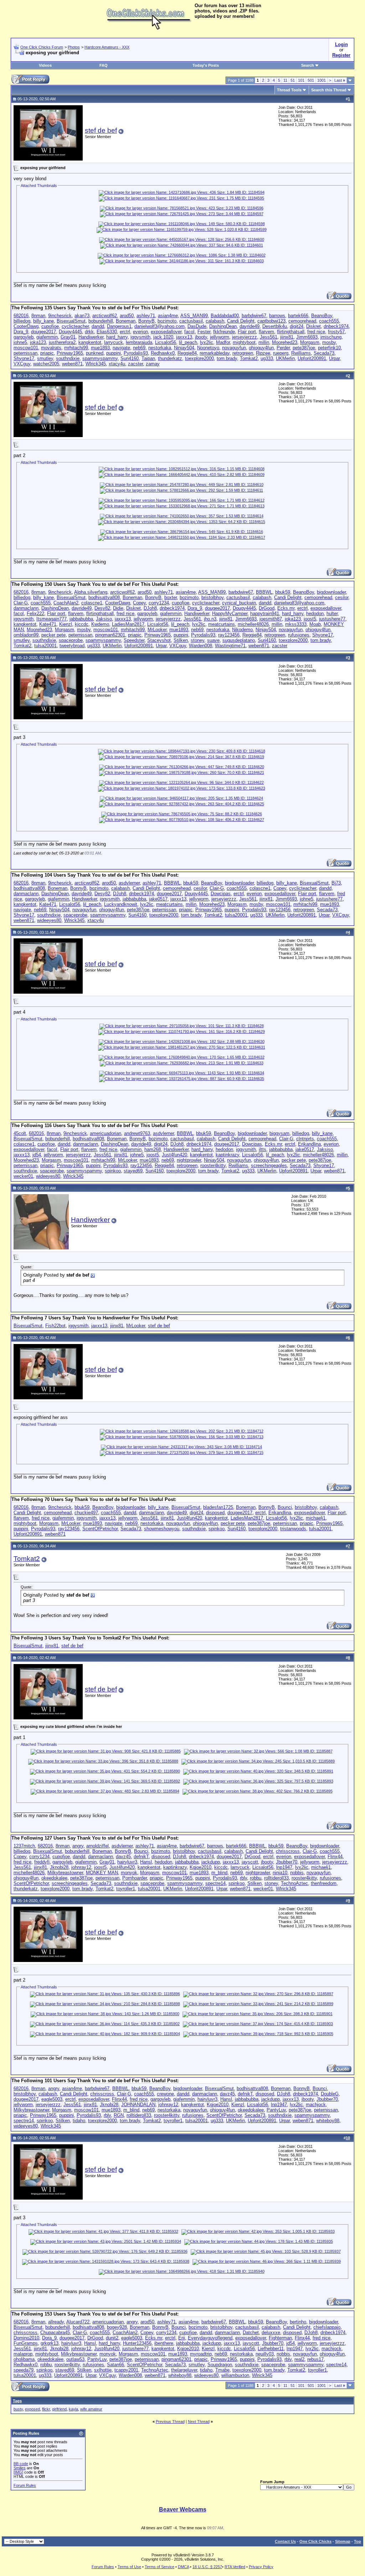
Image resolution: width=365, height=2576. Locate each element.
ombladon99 (26, 635)
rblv (243, 1878)
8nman (38, 316)
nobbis (297, 1873)
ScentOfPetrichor (100, 1529)
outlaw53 (75, 2359)
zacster (135, 364)
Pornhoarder (135, 1878)
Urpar (334, 358)
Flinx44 (335, 1857)
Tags (17, 2401)
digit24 (297, 326)
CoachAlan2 (66, 603)
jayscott (250, 1862)
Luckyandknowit (121, 904)
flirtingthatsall (291, 332)
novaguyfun (234, 348)
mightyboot (244, 342)
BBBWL (264, 592)
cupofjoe (50, 326)
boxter (171, 597)
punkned (95, 353)
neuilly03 (265, 2354)
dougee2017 (43, 332)
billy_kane (43, 321)
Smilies (20, 2468)
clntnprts (305, 1139)
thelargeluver (184, 2370)
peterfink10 (329, 348)
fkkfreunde (224, 332)
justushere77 (332, 619)
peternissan (25, 353)
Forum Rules (25, 2485)
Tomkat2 (249, 358)
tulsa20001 (45, 646)
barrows (277, 316)
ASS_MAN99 (194, 316)
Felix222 (35, 613)
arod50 (127, 316)
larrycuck (114, 342)
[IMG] (18, 2472)
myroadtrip (201, 2354)
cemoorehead (302, 321)
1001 (322, 80)
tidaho (79, 2121)
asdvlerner (129, 883)
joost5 (310, 619)
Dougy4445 (70, 332)
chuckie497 (86, 1513)
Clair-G (21, 603)
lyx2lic (207, 342)
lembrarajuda (139, 342)
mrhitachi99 (76, 348)
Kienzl (66, 624)
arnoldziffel (97, 1846)
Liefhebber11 (271, 2349)
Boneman (126, 321)
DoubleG (330, 2094)
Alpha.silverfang (91, 592)
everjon (140, 332)
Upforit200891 (312, 358)
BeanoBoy (322, 316)
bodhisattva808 (104, 597)
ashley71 (146, 316)
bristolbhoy (212, 597)
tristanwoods (293, 1529)
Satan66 (115, 2365)
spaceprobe (71, 640)
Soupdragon (220, 2365)
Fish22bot (55, 1326)
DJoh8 (150, 608)
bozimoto (167, 321)
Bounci (285, 1507)
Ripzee (263, 353)
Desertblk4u (275, 326)
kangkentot (90, 342)
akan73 (82, 316)
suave (213, 640)
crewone (165, 2094)
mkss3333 (296, 624)
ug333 (267, 358)
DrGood (267, 608)
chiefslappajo (327, 2327)
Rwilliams (301, 353)
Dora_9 (21, 332)
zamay (153, 364)
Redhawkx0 (163, 353)
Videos (45, 65)
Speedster (134, 640)
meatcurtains (222, 624)
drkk (89, 332)
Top (358, 2541)
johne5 (20, 342)
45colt (20, 1133)
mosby (329, 342)
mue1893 (100, 348)
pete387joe (304, 348)
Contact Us (285, 2541)
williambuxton (235, 2375)
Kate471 (48, 624)
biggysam (279, 1133)
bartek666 (298, 316)
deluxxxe (271, 2332)
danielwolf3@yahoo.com (160, 326)
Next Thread (199, 2422)
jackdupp (211, 1862)
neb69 (139, 348)
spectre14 (215, 1883)
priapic (47, 353)
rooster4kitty (213, 1165)
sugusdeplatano (239, 640)
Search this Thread (329, 90)
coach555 (329, 321)
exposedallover (166, 332)
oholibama (24, 2359)
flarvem (266, 332)
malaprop (23, 2354)
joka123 (38, 342)
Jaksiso (104, 619)
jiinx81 (287, 337)
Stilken (181, 640)
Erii (182, 2338)
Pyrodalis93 (136, 353)
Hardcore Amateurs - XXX (107, 47)
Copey (139, 603)
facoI (189, 332)
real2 (299, 2359)
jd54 (37, 1155)
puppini (114, 353)
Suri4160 (130, 358)
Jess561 (269, 337)
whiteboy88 (328, 2121)
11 (285, 80)
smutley (45, 358)
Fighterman (280, 2338)
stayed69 (133, 1171)
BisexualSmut (71, 321)
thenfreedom (324, 1883)
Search (308, 65)
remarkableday (215, 353)
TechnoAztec (294, 1883)
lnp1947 (284, 1867)
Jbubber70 (287, 1862)
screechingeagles (269, 1165)
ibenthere (164, 2343)
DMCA (183, 2567)
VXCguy (22, 364)
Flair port (247, 332)
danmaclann (26, 608)
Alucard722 (78, 2322)
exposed (32, 2409)
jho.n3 (210, 619)
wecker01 (23, 1176)
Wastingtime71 (230, 646)
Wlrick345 (96, 364)
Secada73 (324, 353)
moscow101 (26, 348)
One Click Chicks (315, 2541)
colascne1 (92, 603)
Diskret (313, 326)
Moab (315, 624)
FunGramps (26, 2343)
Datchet (251, 2332)
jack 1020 (163, 337)
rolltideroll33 (276, 1878)
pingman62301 (110, 635)
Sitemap (343, 2541)
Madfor (223, 342)
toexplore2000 (199, 358)
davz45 (123, 1857)
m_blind (219, 1873)
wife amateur (91, 2409)
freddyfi (42, 1862)
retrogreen (243, 353)
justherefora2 (62, 342)
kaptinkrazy (227, 1155)
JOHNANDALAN (138, 2105)
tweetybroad (72, 646)
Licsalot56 (166, 342)
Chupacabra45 (55, 2332)
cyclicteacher (75, 326)
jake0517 (158, 899)
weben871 (72, 364)
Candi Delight (241, 321)
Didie (118, 608)
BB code (21, 2464)
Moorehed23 (285, 342)
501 (311, 80)
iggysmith (140, 337)
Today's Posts (206, 65)
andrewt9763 (137, 1133)
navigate (121, 348)
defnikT (141, 1857)
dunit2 (112, 2338)
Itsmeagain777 (52, 619)
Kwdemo (100, 624)
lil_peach (188, 342)
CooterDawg (26, 326)
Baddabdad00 (225, 316)
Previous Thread (170, 2422)
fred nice (316, 332)
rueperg (281, 353)
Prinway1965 (70, 353)
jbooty (201, 337)
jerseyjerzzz (245, 337)
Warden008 (201, 646)
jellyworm (220, 337)
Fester (204, 332)
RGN (119, 2115)
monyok (129, 1873)
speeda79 (24, 2370)
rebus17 (315, 2359)
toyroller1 (126, 1889)
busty (18, 2409)
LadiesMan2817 (128, 624)
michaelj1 (316, 1518)
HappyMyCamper (230, 613)
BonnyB (146, 321)
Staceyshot (159, 640)
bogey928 (117, 2327)
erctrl (125, 332)
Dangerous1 (119, 326)
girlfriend (59, 2409)
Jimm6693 (307, 337)
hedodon (315, 613)
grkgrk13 (50, 2343)
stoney (197, 640)
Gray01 (68, 337)
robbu (256, 1878)
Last (340, 80)
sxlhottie (103, 2370)
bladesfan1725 (218, 1507)
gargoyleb (24, 337)
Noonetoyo (208, 348)
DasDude (197, 326)
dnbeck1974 (336, 326)
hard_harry (117, 337)
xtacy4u (117, 364)
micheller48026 (253, 624)
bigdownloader (331, 592)
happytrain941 (265, 613)
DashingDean (223, 326)
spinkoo (113, 1171)
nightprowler (189, 1160)
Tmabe (222, 2370)
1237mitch (24, 1846)
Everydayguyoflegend (210, 2338)
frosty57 (336, 332)
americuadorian (106, 1133)
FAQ (104, 65)
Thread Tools (289, 90)
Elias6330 (107, 332)
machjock (316, 2105)
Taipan (148, 358)
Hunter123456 (137, 2343)
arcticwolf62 (105, 316)
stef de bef (101, 130)
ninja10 (280, 1873)
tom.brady (227, 358)
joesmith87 (271, 619)
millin (264, 342)
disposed (215, 1513)
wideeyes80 (49, 920)
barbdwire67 (254, 316)
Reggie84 (187, 353)
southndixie (68, 358)
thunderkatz (170, 358)
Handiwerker (91, 337)
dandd (98, 326)
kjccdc (82, 624)
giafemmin (47, 337)
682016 (21, 316)
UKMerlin (285, 358)
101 (301, 80)
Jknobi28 (59, 1867)
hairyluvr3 (127, 1862)
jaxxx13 (184, 337)
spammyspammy (100, 358)
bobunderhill (101, 321)
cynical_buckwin (239, 603)
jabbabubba (81, 619)
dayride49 (250, 326)
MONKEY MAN (102, 1873)
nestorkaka (160, 348)
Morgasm (310, 342)
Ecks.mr (286, 608)
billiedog (22, 321)
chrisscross (288, 1851)
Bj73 (336, 883)
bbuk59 (283, 592)
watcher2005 (46, 364)
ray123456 (229, 635)
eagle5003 (52, 2099)
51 (293, 80)
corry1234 (159, 603)
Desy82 (102, 608)
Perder (283, 348)
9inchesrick (60, 316)
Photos (74, 47)
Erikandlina (309, 1144)
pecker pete (53, 635)
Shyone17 (24, 358)
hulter (332, 613)
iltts (263, 1149)
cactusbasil (191, 321)
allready (56, 2322)
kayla (73, 2409)
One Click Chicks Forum (42, 47)
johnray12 (81, 1867)
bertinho (298, 2322)
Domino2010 (26, 2338)
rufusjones (299, 635)
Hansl (146, 1862)
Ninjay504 (184, 348)
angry (78, 1846)
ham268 (153, 1149)
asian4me (168, 316)
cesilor (342, 597)
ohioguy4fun (261, 348)
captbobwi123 (271, 321)
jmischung (331, 337)
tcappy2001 (126, 2370)
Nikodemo (242, 630)
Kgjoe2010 (201, 1867)
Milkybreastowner (65, 1873)
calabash (215, 321)
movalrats (51, 348)
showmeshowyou (162, 1529)
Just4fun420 (174, 1155)
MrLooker (157, 630)
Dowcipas (221, 894)
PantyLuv (276, 2110)
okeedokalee (54, 1878)
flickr (46, 2409)
